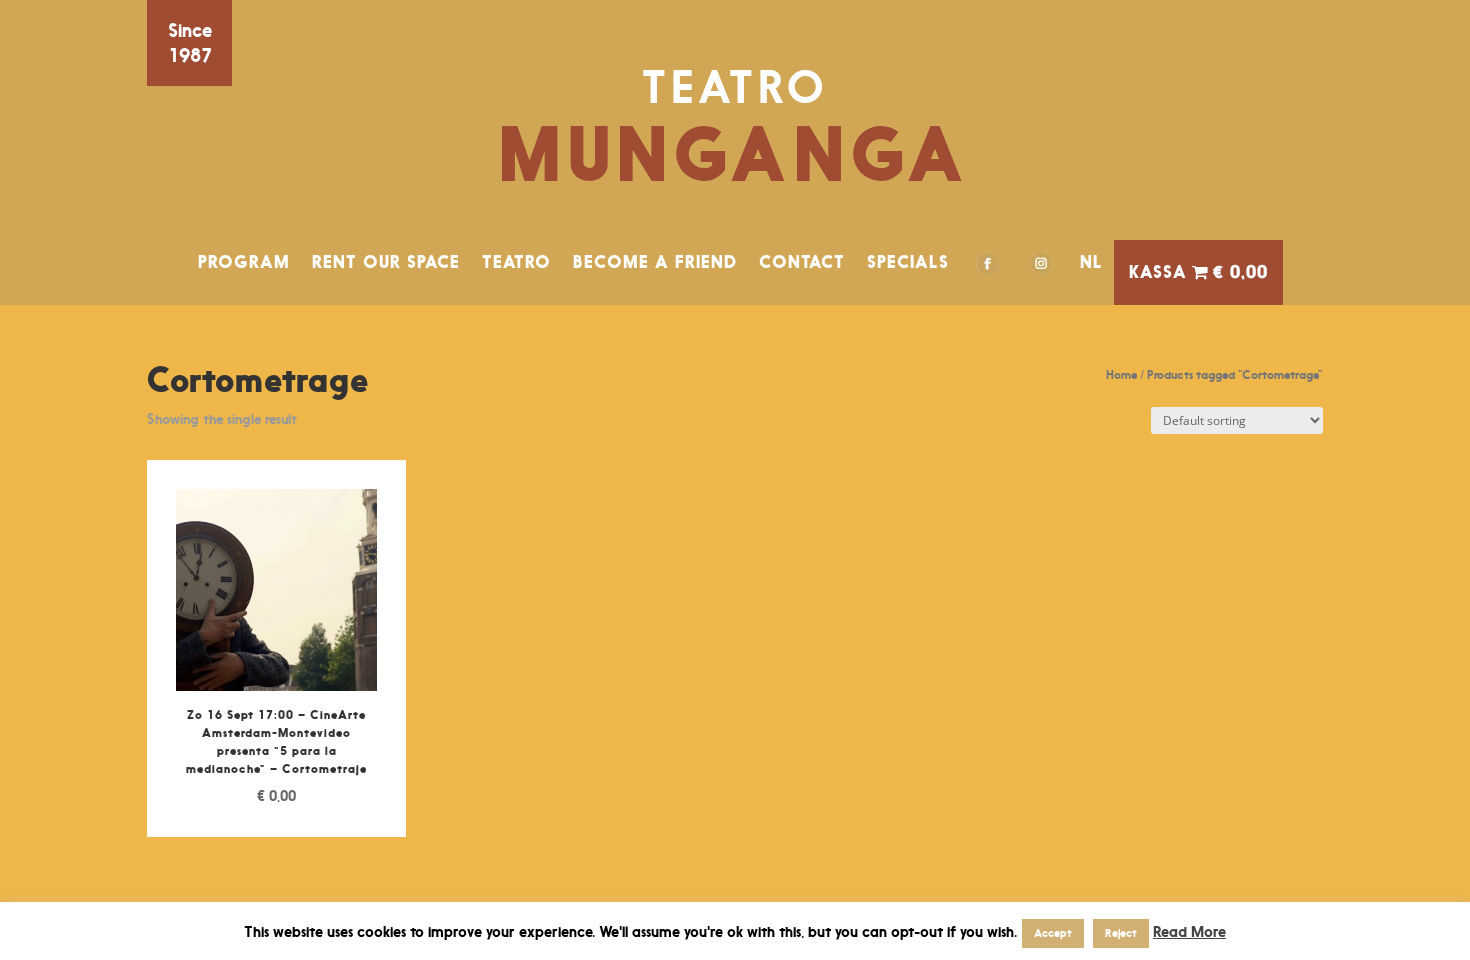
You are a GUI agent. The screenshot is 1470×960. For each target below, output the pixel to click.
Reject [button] (1121, 933)
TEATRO (516, 262)
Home (1121, 374)
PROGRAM (244, 262)
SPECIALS (908, 262)
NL (1091, 262)
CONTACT (802, 262)
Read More (1189, 931)
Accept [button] (1053, 933)
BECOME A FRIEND (655, 262)
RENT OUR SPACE (386, 262)
